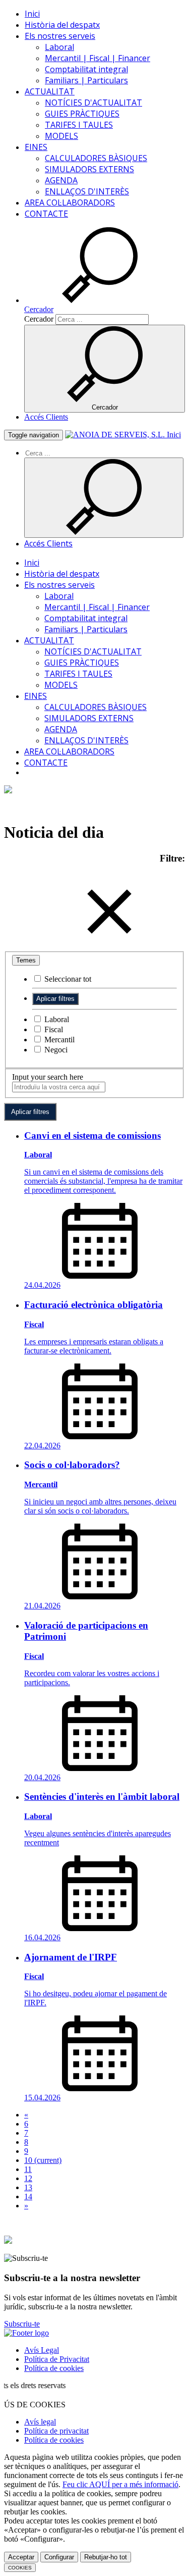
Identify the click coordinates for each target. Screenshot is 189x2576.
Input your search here (48, 1077)
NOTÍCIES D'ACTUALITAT (93, 103)
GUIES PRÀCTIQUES (82, 114)
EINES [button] (36, 147)
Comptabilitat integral (86, 69)
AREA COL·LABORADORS (70, 203)
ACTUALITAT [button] (50, 91)
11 (28, 2169)
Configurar (59, 2557)
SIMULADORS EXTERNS (89, 169)
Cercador (39, 319)
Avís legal (40, 2422)
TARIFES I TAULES (79, 125)
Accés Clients (46, 417)
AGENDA (61, 180)
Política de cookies (54, 2368)
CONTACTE (46, 214)
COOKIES (20, 2568)
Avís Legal (42, 2350)
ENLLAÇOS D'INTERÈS (87, 191)
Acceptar (21, 2557)
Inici (32, 14)
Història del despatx (62, 25)
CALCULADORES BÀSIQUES (96, 158)
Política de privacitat (56, 2431)
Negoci (55, 1050)
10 (43, 2160)
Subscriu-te (22, 2324)
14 (28, 2196)
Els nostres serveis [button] (60, 36)
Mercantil (58, 1040)
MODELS (61, 136)
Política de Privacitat (57, 2359)
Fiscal (53, 1029)
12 (28, 2178)
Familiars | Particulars (86, 80)
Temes (26, 960)
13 (28, 2187)
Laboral (59, 47)
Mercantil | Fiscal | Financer (98, 58)
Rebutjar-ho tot (106, 2557)
